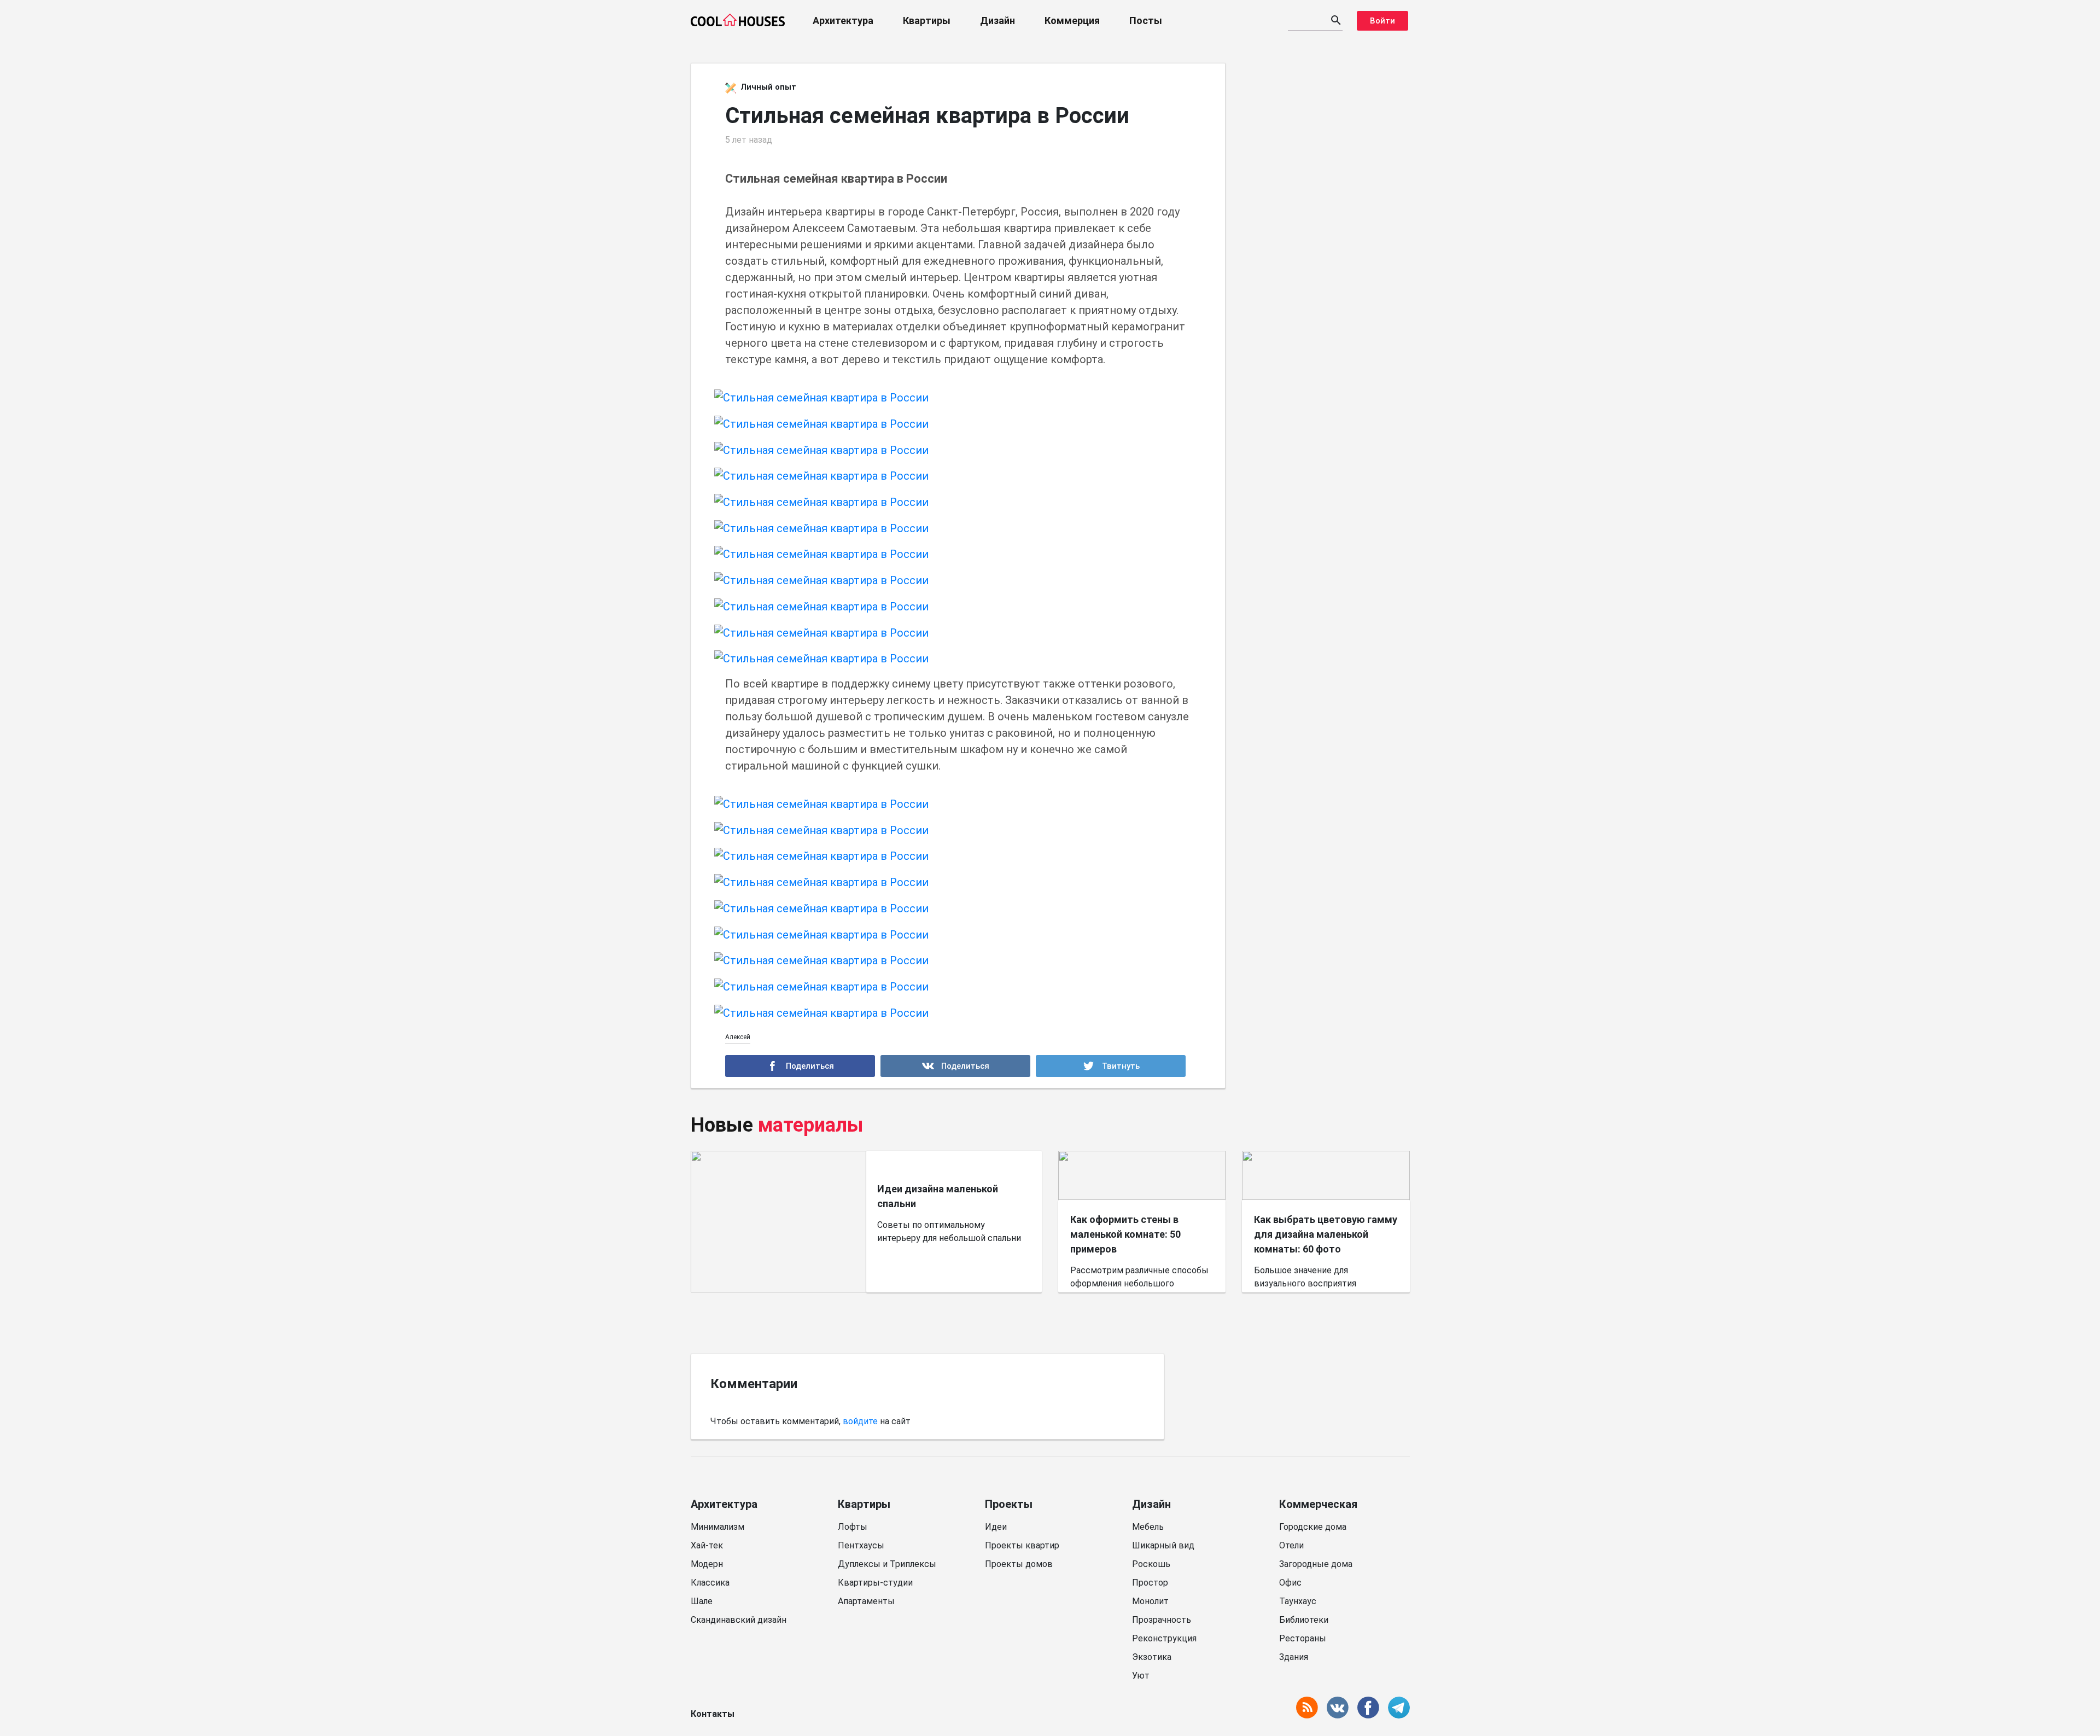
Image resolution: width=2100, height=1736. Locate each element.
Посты (1146, 21)
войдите (860, 1421)
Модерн (707, 1564)
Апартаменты (866, 1601)
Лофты (853, 1527)
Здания (1294, 1657)
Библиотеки (1304, 1620)
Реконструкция (1164, 1638)
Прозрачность (1162, 1620)
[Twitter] (1111, 1066)
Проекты (1009, 1504)
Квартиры (927, 21)
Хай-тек (707, 1545)
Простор (1150, 1583)
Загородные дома (1316, 1564)
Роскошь (1151, 1564)
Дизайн (997, 21)
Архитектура (843, 21)
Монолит (1150, 1601)
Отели (1291, 1545)
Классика (710, 1583)
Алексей (738, 1037)
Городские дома (1313, 1527)
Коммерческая (1318, 1504)
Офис (1290, 1583)
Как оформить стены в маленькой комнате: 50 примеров (1125, 1234)
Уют (1141, 1676)
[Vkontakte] (955, 1066)
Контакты (713, 1714)
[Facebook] (800, 1066)
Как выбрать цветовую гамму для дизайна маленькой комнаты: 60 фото (1326, 1234)
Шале (702, 1601)
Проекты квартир (1022, 1545)
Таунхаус (1298, 1601)
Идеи (996, 1527)
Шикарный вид (1163, 1545)
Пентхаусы (861, 1545)
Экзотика (1152, 1657)
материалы (811, 1125)
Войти (1382, 21)
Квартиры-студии (875, 1583)
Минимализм (717, 1527)
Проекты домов (1019, 1564)
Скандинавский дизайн (739, 1620)
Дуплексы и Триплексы (887, 1564)
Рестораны (1303, 1638)
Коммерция (1072, 21)
